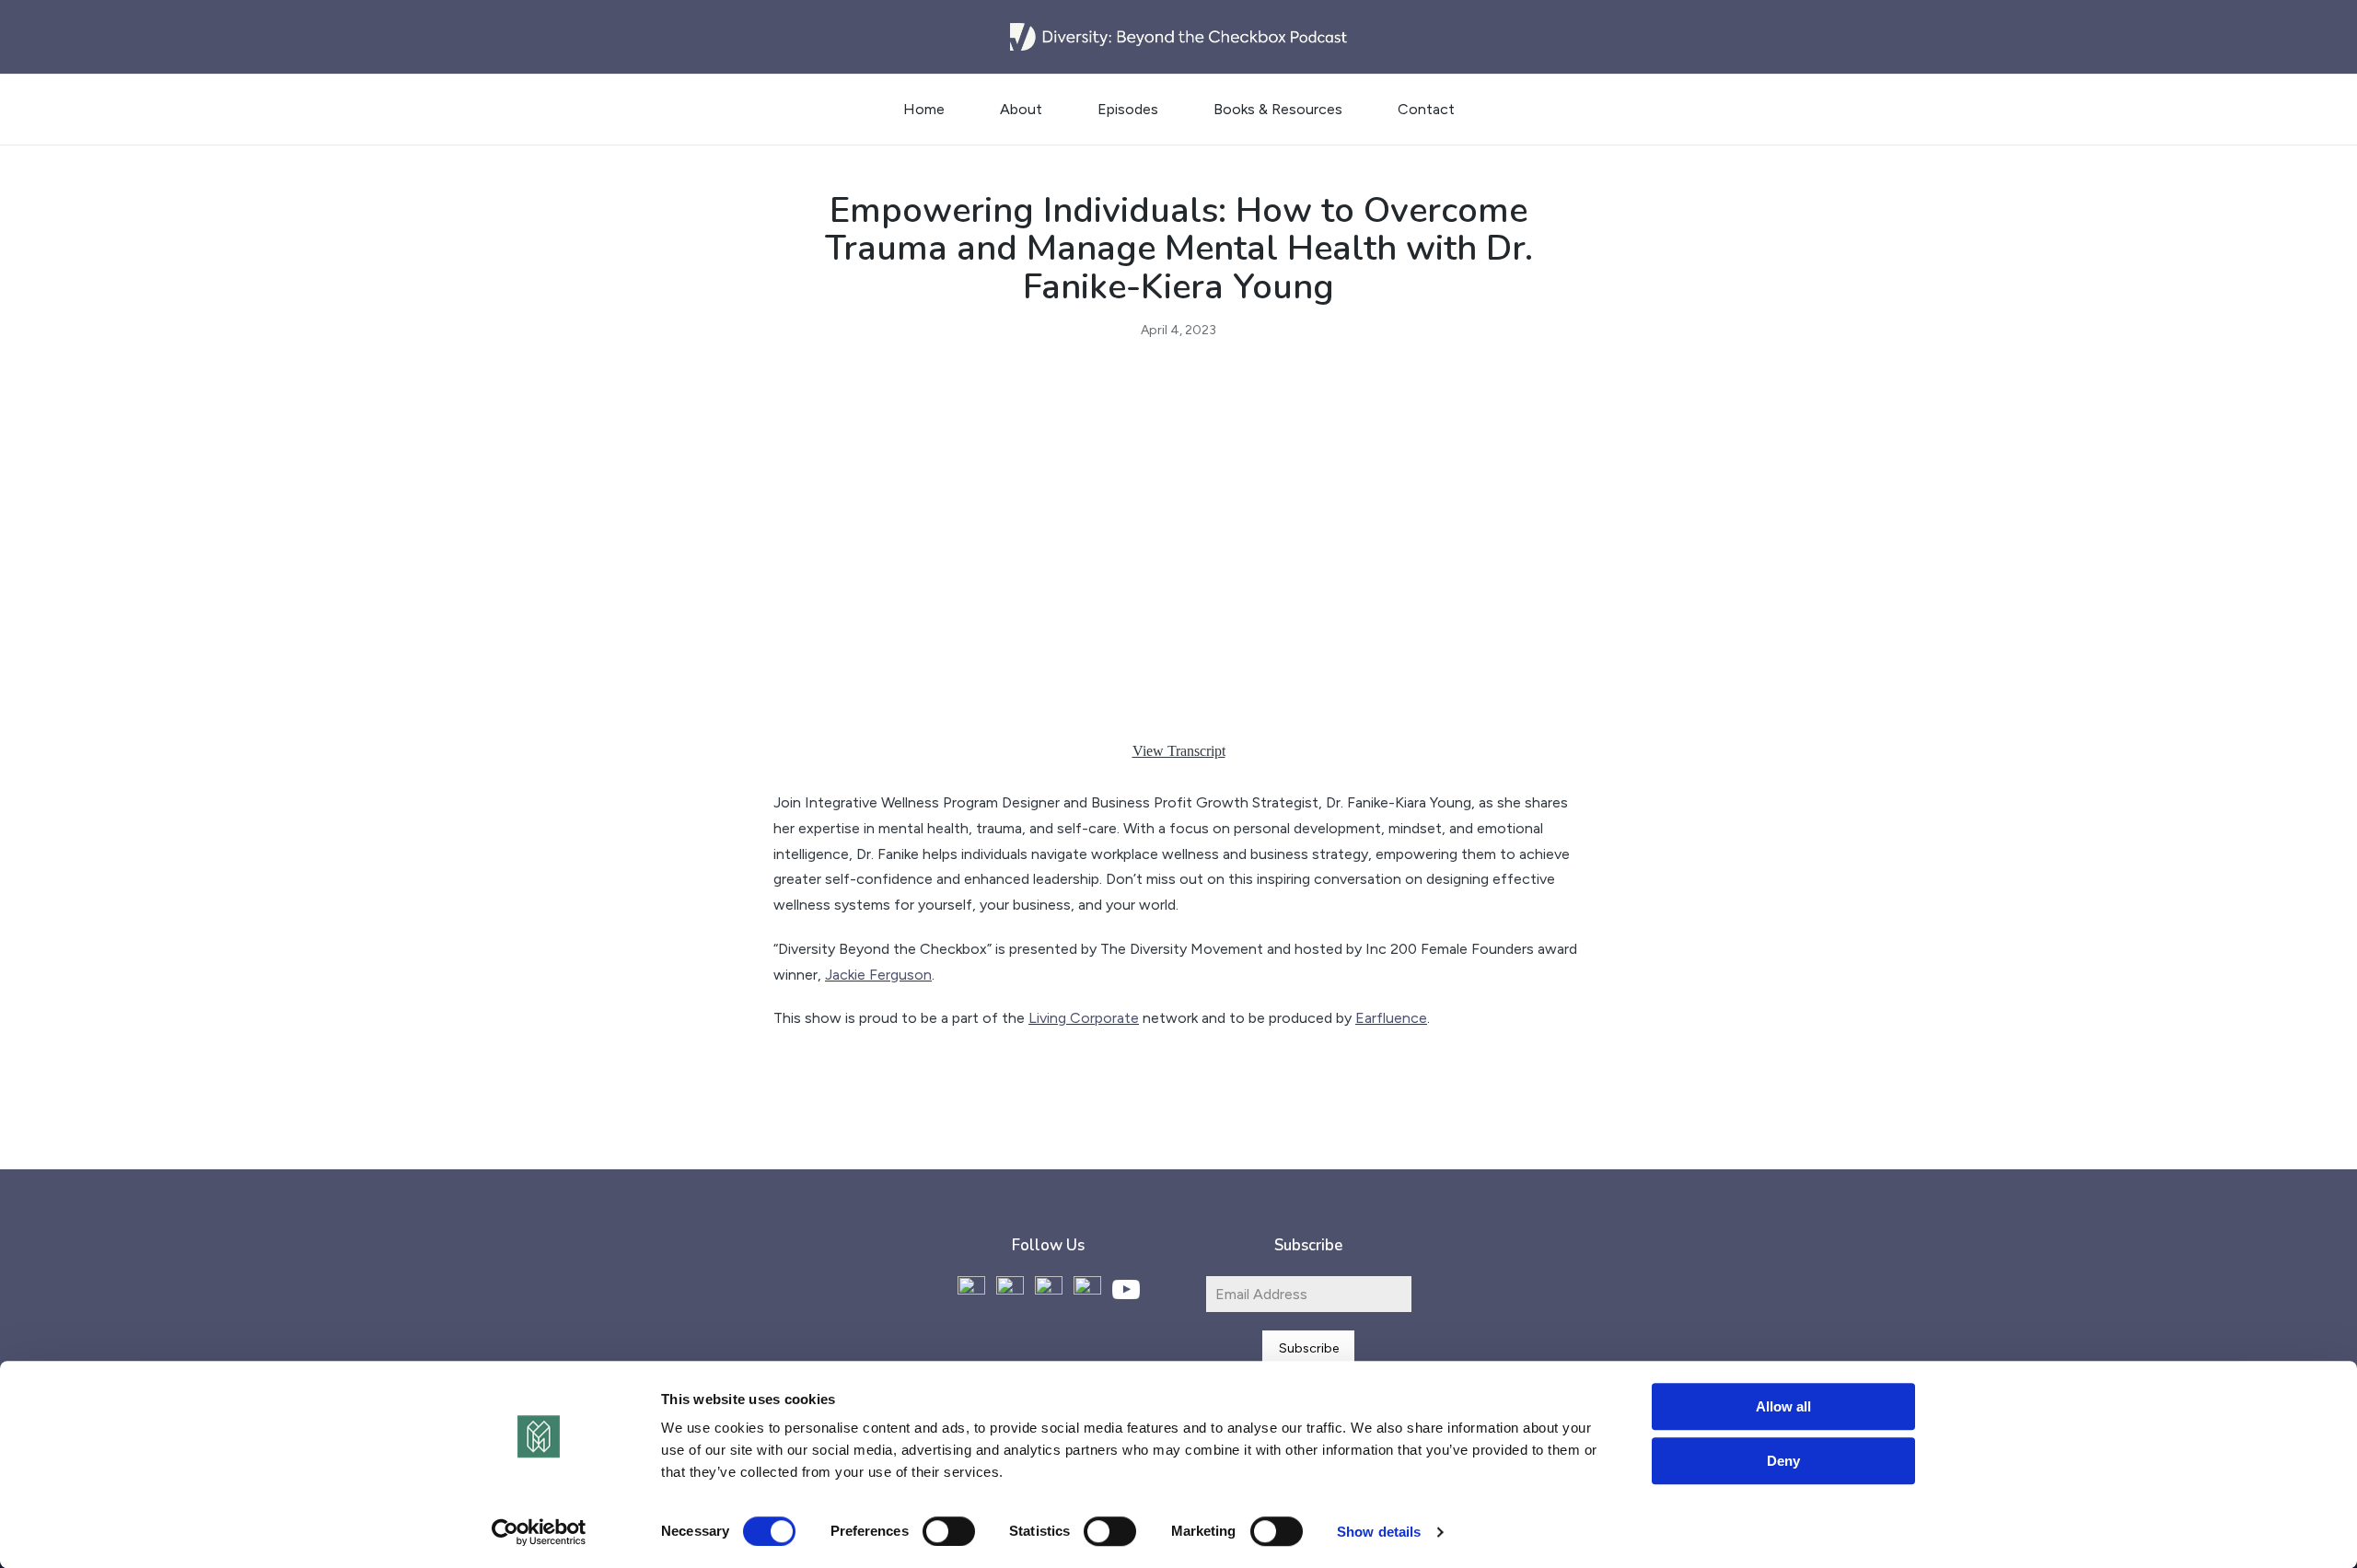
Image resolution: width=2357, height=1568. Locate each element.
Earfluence (1391, 1018)
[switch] (949, 1531)
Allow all (1783, 1406)
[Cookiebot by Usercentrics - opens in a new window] (539, 1532)
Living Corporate (1084, 1018)
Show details (1379, 1532)
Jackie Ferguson (878, 975)
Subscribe (1309, 1348)
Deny (1783, 1461)
